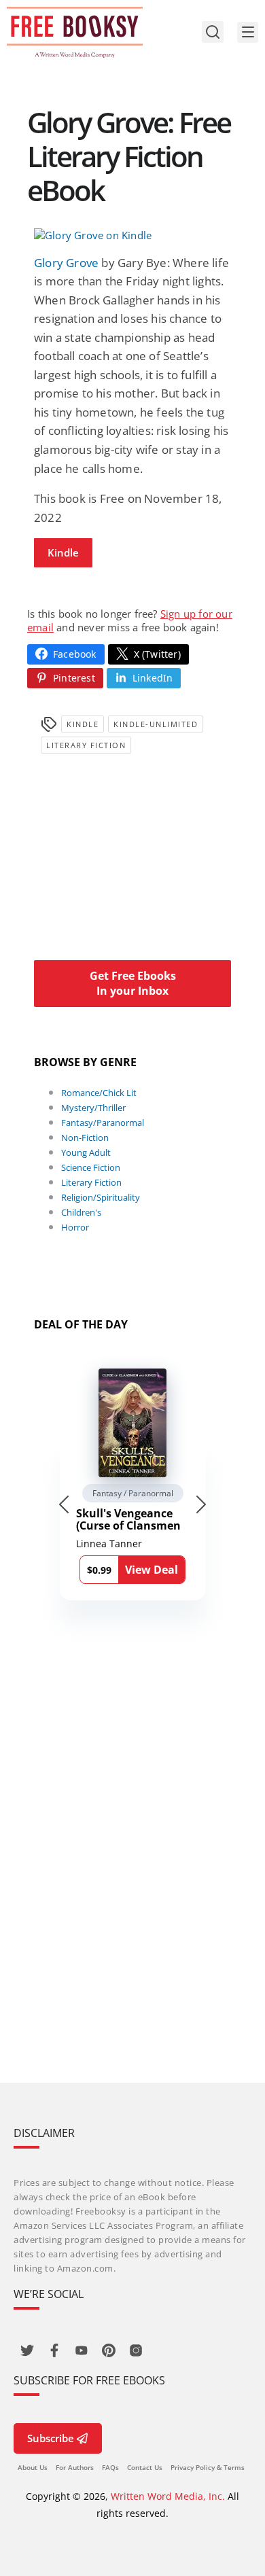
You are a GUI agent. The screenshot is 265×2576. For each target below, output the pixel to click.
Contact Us (145, 2467)
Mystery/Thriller (93, 1108)
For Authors (75, 2467)
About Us (33, 2467)
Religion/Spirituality (101, 1197)
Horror (75, 1227)
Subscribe (51, 2438)
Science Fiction (91, 1167)
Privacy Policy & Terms (208, 2467)
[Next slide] (201, 1504)
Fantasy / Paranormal (133, 1493)
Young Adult (86, 1152)
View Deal (152, 1570)
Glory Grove (66, 263)
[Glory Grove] (132, 235)
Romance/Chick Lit (99, 1093)
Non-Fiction (85, 1137)
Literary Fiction (86, 745)
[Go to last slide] (64, 1504)
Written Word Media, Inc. (168, 2496)
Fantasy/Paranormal (103, 1123)
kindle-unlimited (156, 724)
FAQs (110, 2467)
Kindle (63, 552)
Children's (81, 1212)
